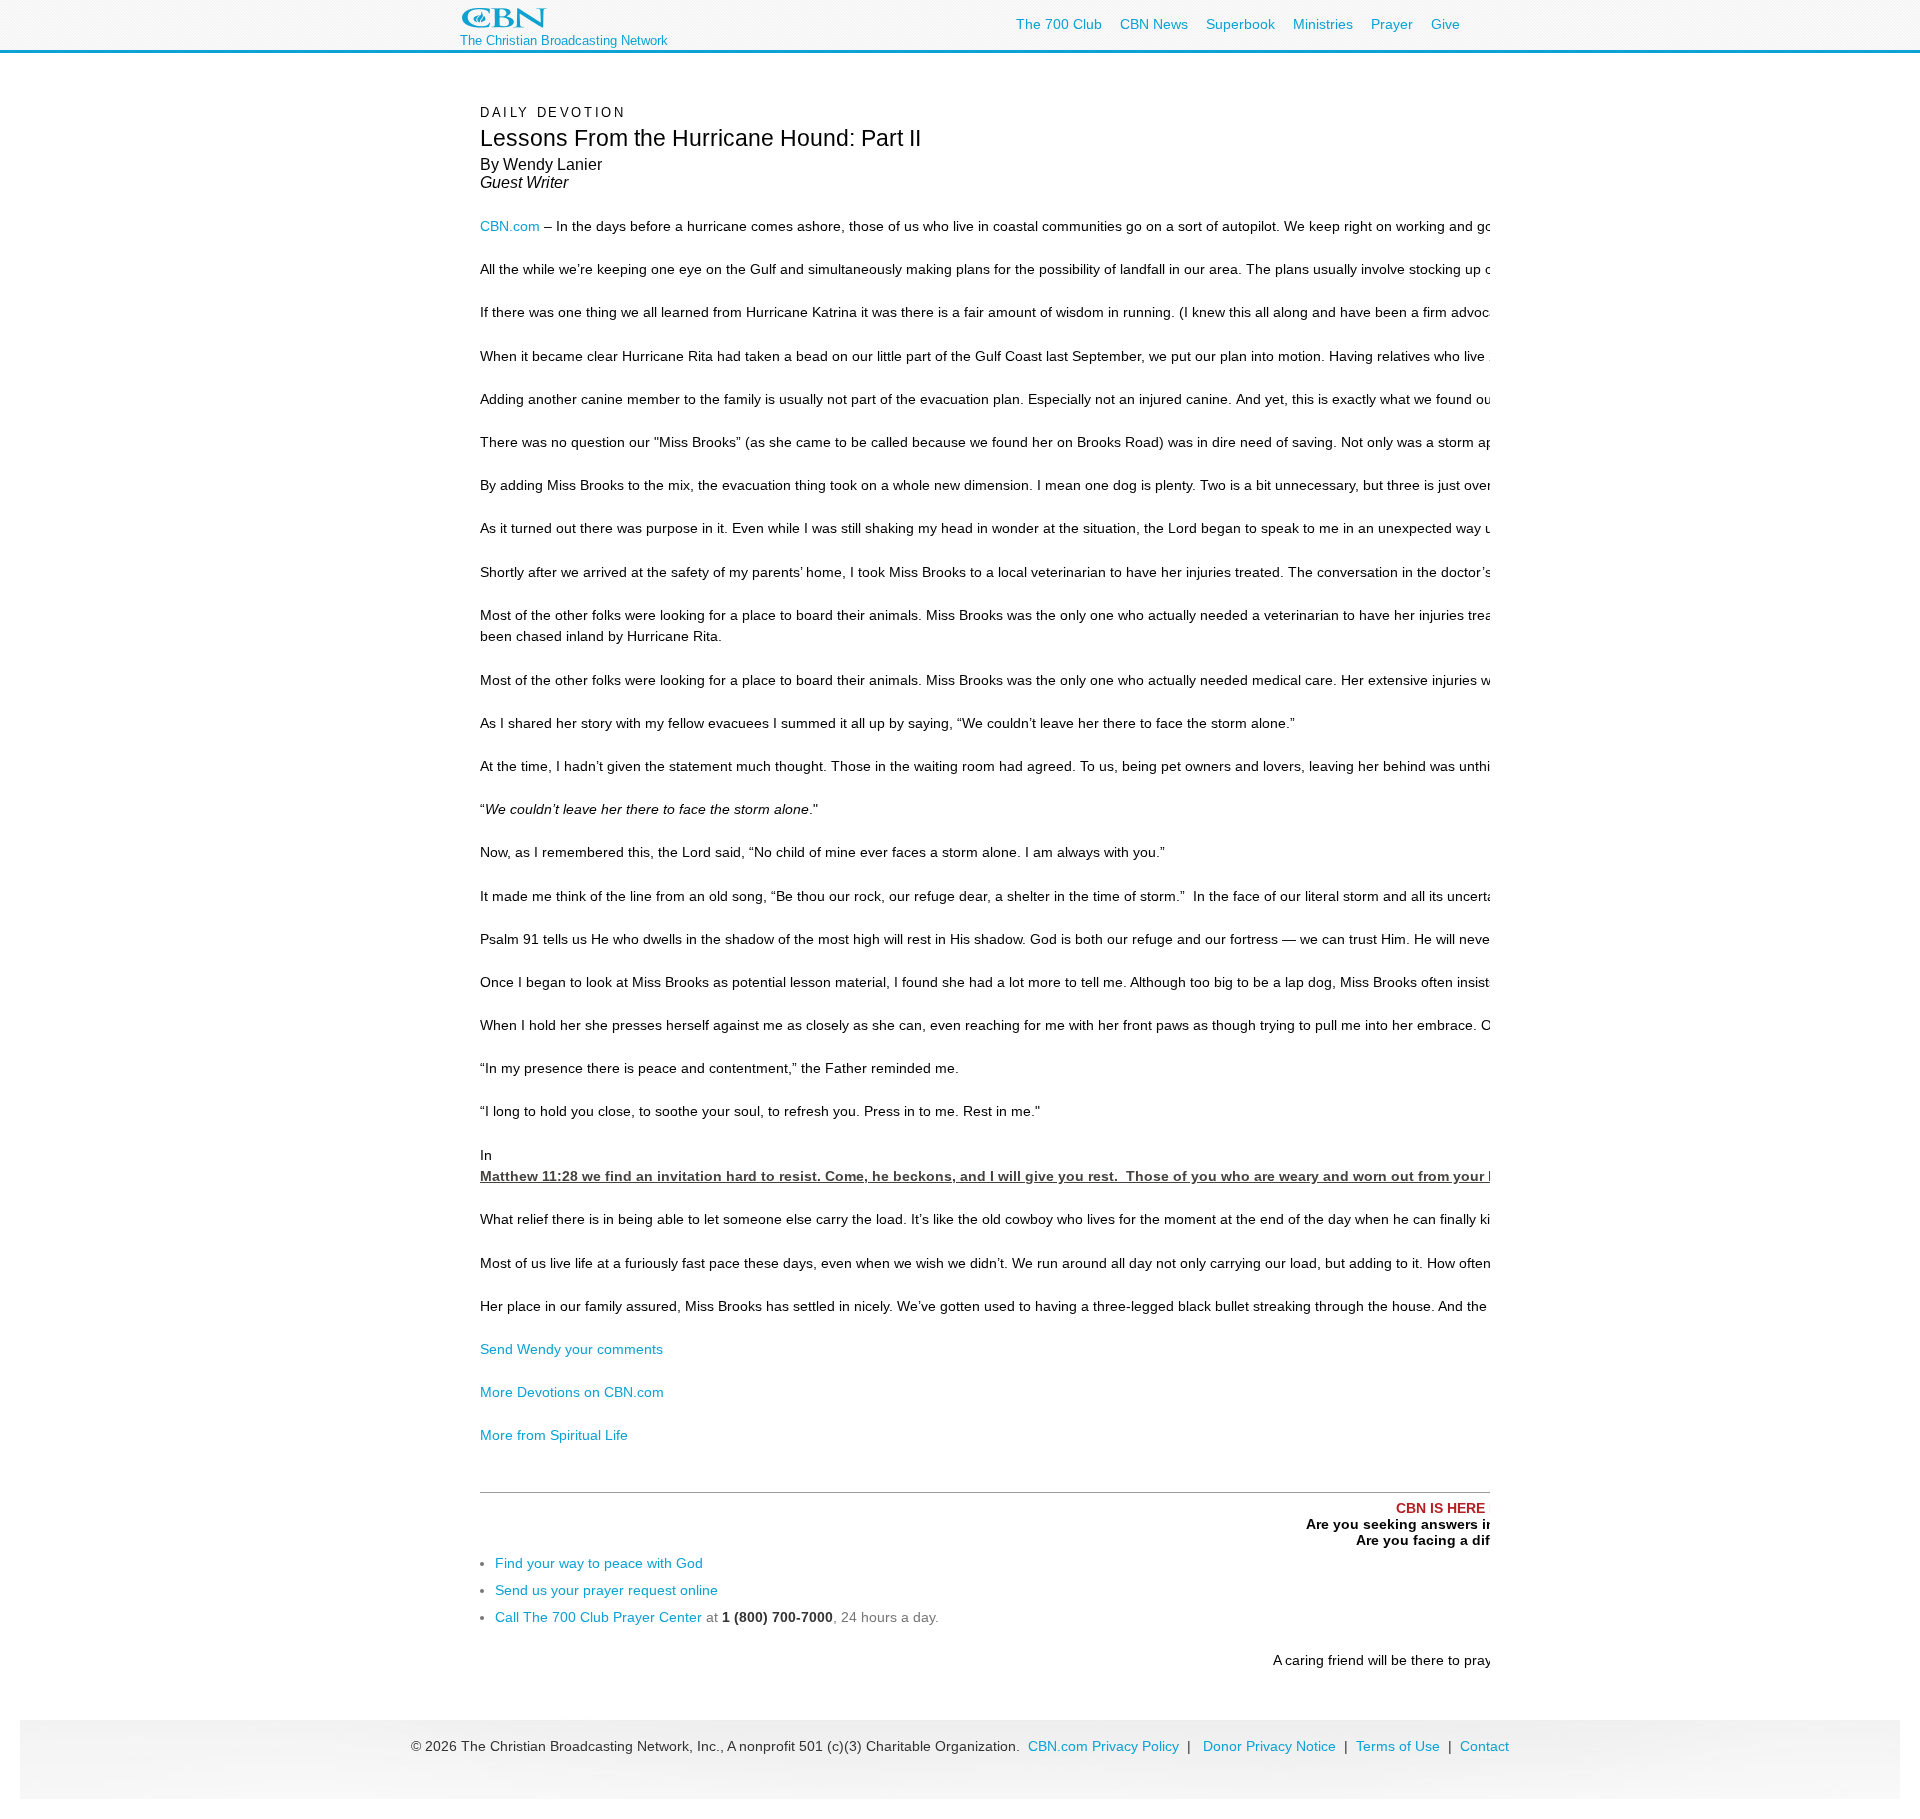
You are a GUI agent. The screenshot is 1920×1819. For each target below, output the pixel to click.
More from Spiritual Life (554, 1435)
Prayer (1392, 24)
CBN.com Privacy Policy (1103, 1746)
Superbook (1240, 24)
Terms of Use (1400, 1746)
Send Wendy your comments (571, 1349)
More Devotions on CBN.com (572, 1392)
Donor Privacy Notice (1269, 1746)
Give (1445, 24)
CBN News (1154, 24)
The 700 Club (1059, 24)
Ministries (1323, 24)
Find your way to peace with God (599, 1563)
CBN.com (510, 226)
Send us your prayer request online (606, 1590)
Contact (1484, 1746)
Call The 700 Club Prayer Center (598, 1617)
